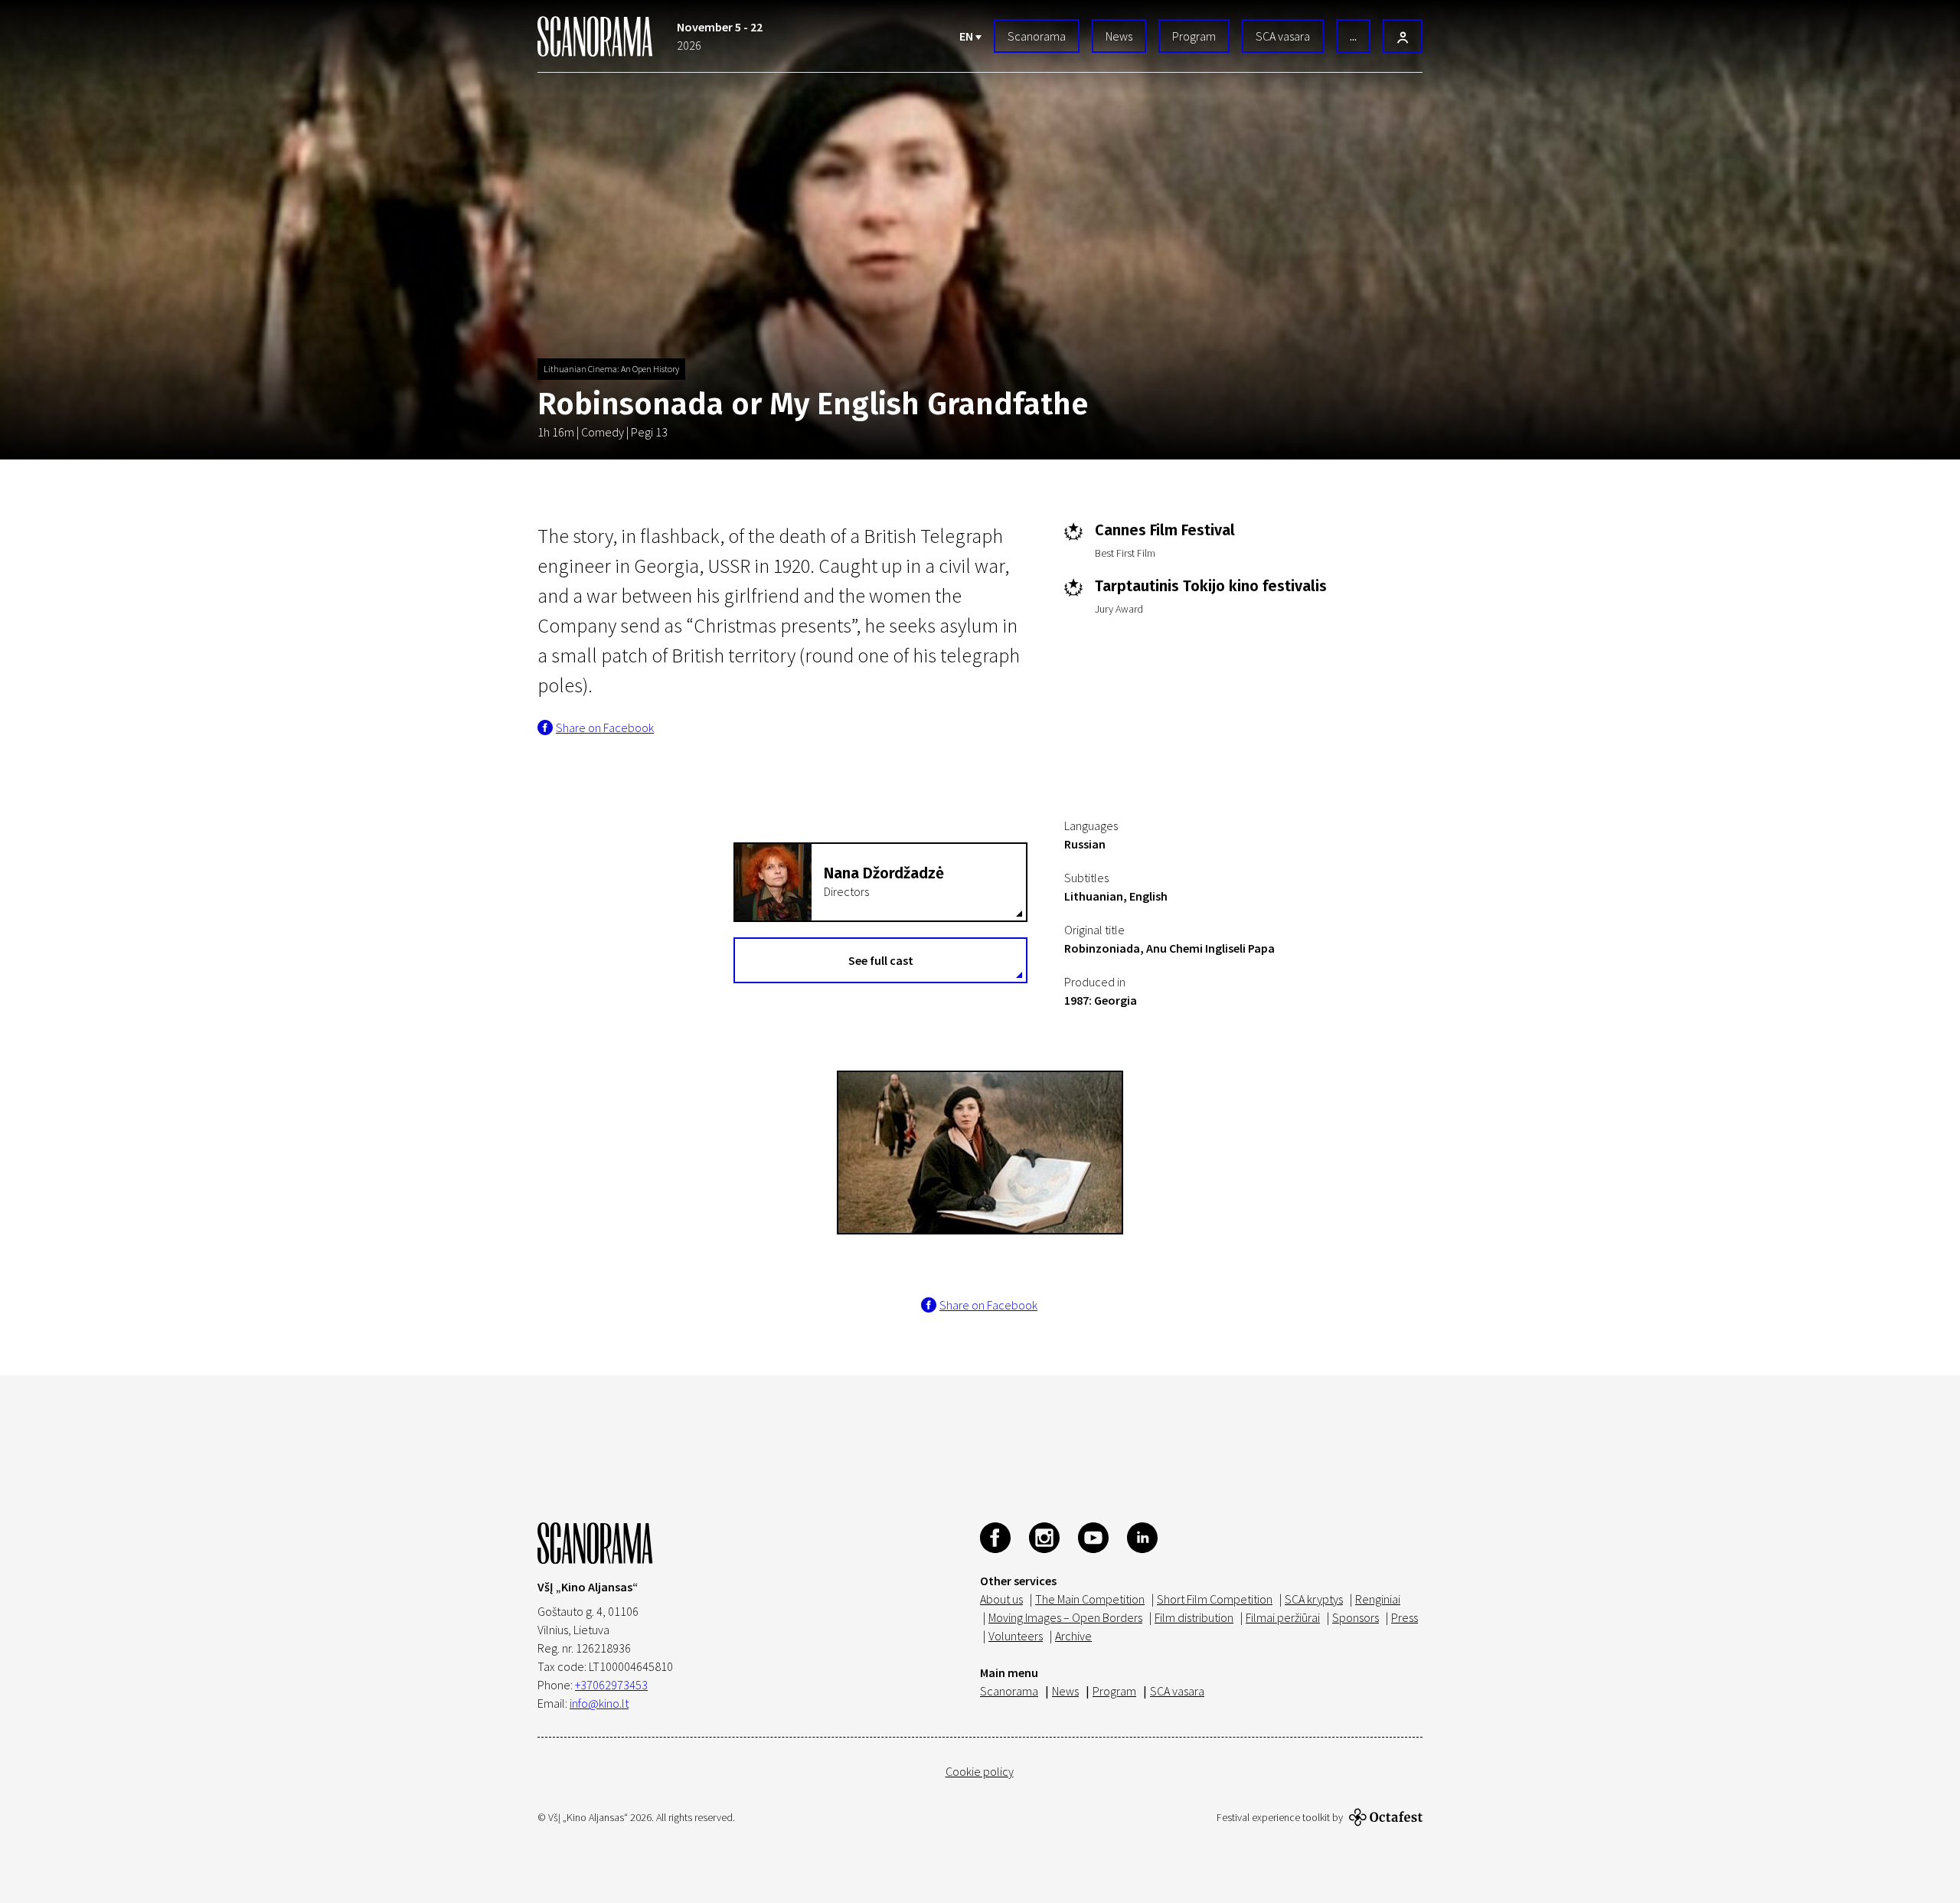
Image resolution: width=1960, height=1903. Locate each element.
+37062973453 (611, 1685)
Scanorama (1037, 36)
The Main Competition (1090, 1599)
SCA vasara (1283, 36)
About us (1001, 1599)
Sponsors (1356, 1617)
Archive (1073, 1636)
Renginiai (1378, 1599)
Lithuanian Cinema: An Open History (611, 369)
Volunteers (1016, 1636)
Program (1194, 36)
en (967, 36)
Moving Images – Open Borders (1065, 1617)
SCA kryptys (1314, 1599)
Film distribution (1194, 1617)
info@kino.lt (599, 1703)
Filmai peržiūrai (1283, 1617)
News (1119, 36)
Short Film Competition (1215, 1599)
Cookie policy (980, 1771)
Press (1405, 1617)
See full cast (881, 960)
